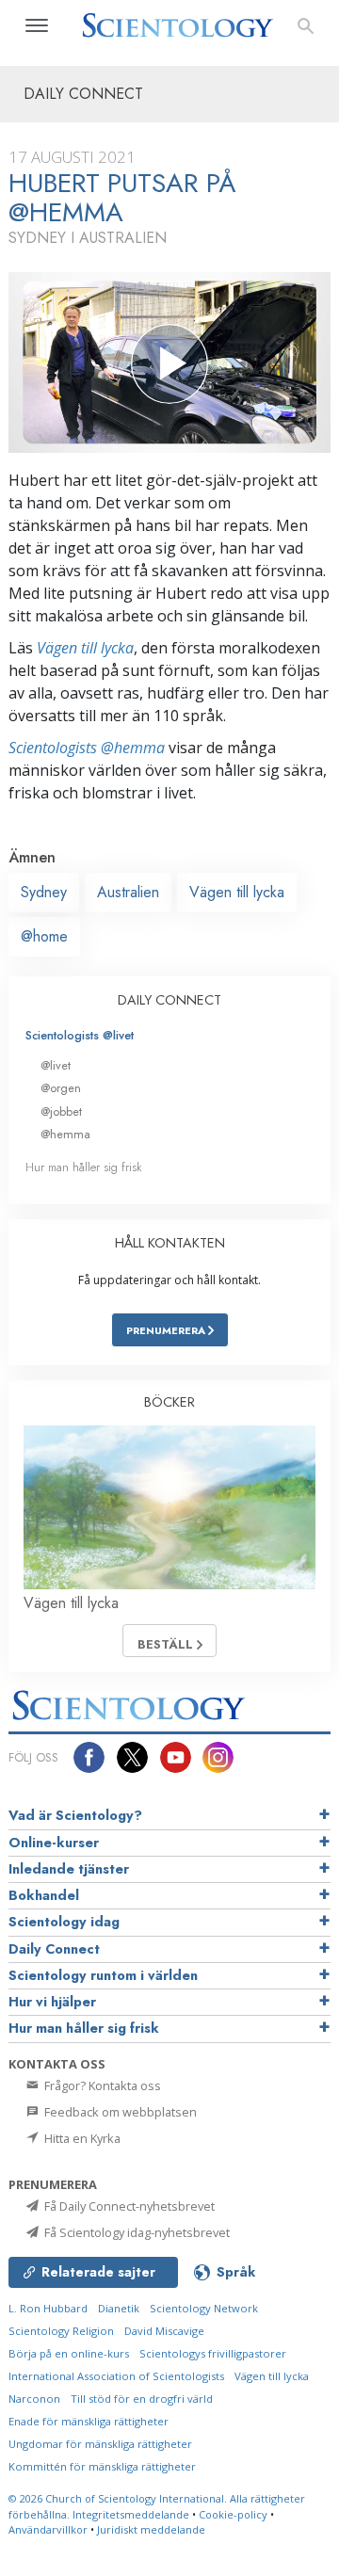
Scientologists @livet (80, 1035)
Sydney (44, 892)
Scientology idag (64, 1922)
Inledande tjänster (69, 1869)
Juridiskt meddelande (151, 2529)
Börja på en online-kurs (69, 2353)
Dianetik (119, 2308)
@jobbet (61, 1111)
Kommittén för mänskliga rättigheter (102, 2466)
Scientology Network (204, 2308)
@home (44, 936)
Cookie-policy (233, 2514)
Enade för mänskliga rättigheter (89, 2421)
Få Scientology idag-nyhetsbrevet (136, 2232)
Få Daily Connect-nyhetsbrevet (128, 2206)
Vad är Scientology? (75, 1815)
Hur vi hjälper (52, 2002)
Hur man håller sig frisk (84, 1167)
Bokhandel (44, 1895)
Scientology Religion (61, 2331)
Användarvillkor (48, 2529)
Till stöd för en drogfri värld (142, 2399)
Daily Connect (54, 1949)
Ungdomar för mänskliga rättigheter (100, 2444)
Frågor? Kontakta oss (101, 2085)
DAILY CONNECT (169, 1000)
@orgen (61, 1088)
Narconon (34, 2399)
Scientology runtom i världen (103, 1975)
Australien (128, 892)
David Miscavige (164, 2331)
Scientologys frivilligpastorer (213, 2353)
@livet (56, 1065)
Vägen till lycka (85, 648)
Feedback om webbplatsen (119, 2112)
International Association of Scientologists (116, 2376)
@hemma (65, 1134)
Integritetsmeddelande (131, 2514)
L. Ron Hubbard (48, 2308)
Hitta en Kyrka (81, 2138)
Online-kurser (54, 1843)
